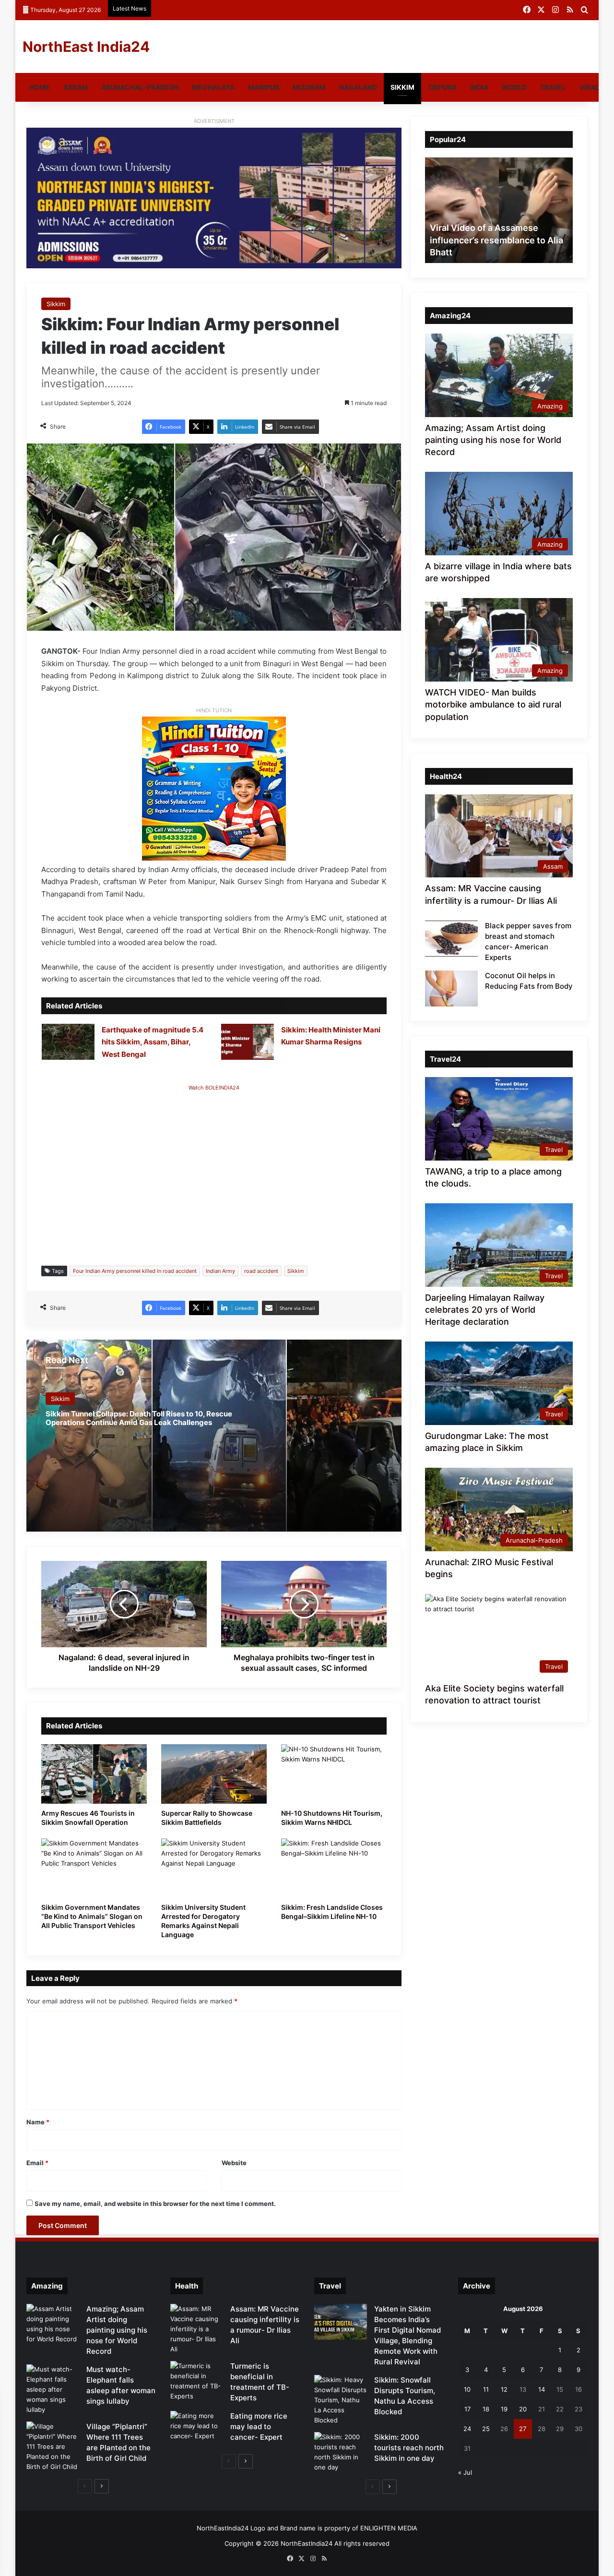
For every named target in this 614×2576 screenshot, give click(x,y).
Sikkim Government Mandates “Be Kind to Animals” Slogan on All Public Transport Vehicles (92, 1916)
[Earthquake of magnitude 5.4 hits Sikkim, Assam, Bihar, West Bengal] (68, 1042)
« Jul (465, 2472)
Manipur (264, 87)
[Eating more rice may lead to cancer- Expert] (197, 2429)
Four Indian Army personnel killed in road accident (135, 1271)
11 (486, 2389)
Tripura (442, 87)
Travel (553, 87)
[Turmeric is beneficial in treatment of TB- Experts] (197, 2381)
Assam (76, 87)
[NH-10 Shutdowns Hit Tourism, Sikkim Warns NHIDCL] (334, 1774)
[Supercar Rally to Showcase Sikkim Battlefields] (214, 1774)
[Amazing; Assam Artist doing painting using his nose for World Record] (53, 2324)
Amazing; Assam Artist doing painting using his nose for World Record (493, 440)
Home (40, 87)
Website (234, 2163)
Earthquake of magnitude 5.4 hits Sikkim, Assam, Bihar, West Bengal (153, 1042)
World (514, 87)
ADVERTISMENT (214, 121)
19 (504, 2409)
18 (486, 2409)
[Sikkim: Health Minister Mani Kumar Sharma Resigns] (248, 1042)
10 (467, 2389)
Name (38, 2122)
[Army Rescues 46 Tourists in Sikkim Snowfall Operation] (94, 1774)
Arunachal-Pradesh (140, 87)
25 (486, 2429)
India (479, 87)
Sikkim (402, 87)
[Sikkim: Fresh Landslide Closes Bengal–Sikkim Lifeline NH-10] (334, 1868)
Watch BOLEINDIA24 (214, 1088)
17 (467, 2409)
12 (504, 2389)
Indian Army (220, 1271)
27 (523, 2429)
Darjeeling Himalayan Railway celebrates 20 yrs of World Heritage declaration (485, 1310)
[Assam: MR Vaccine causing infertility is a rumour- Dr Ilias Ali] (197, 2329)
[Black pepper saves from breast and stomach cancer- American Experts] (451, 939)
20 (523, 2409)
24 (467, 2429)
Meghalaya (213, 87)
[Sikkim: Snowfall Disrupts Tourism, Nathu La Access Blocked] (341, 2400)
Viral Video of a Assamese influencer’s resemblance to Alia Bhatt (496, 240)
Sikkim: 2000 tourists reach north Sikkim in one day (409, 2448)
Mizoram (309, 87)
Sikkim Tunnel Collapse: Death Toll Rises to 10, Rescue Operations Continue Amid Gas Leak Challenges (139, 1418)
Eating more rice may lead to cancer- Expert (259, 2426)
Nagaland (358, 87)
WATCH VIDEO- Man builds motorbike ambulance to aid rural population (493, 704)
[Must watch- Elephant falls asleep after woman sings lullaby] (53, 2390)
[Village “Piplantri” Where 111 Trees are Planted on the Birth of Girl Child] (53, 2447)
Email (37, 2163)
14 (542, 2389)
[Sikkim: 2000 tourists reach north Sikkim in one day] (341, 2452)
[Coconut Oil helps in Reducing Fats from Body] (451, 988)
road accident (261, 1271)
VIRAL (589, 87)
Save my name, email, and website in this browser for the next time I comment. (155, 2204)
